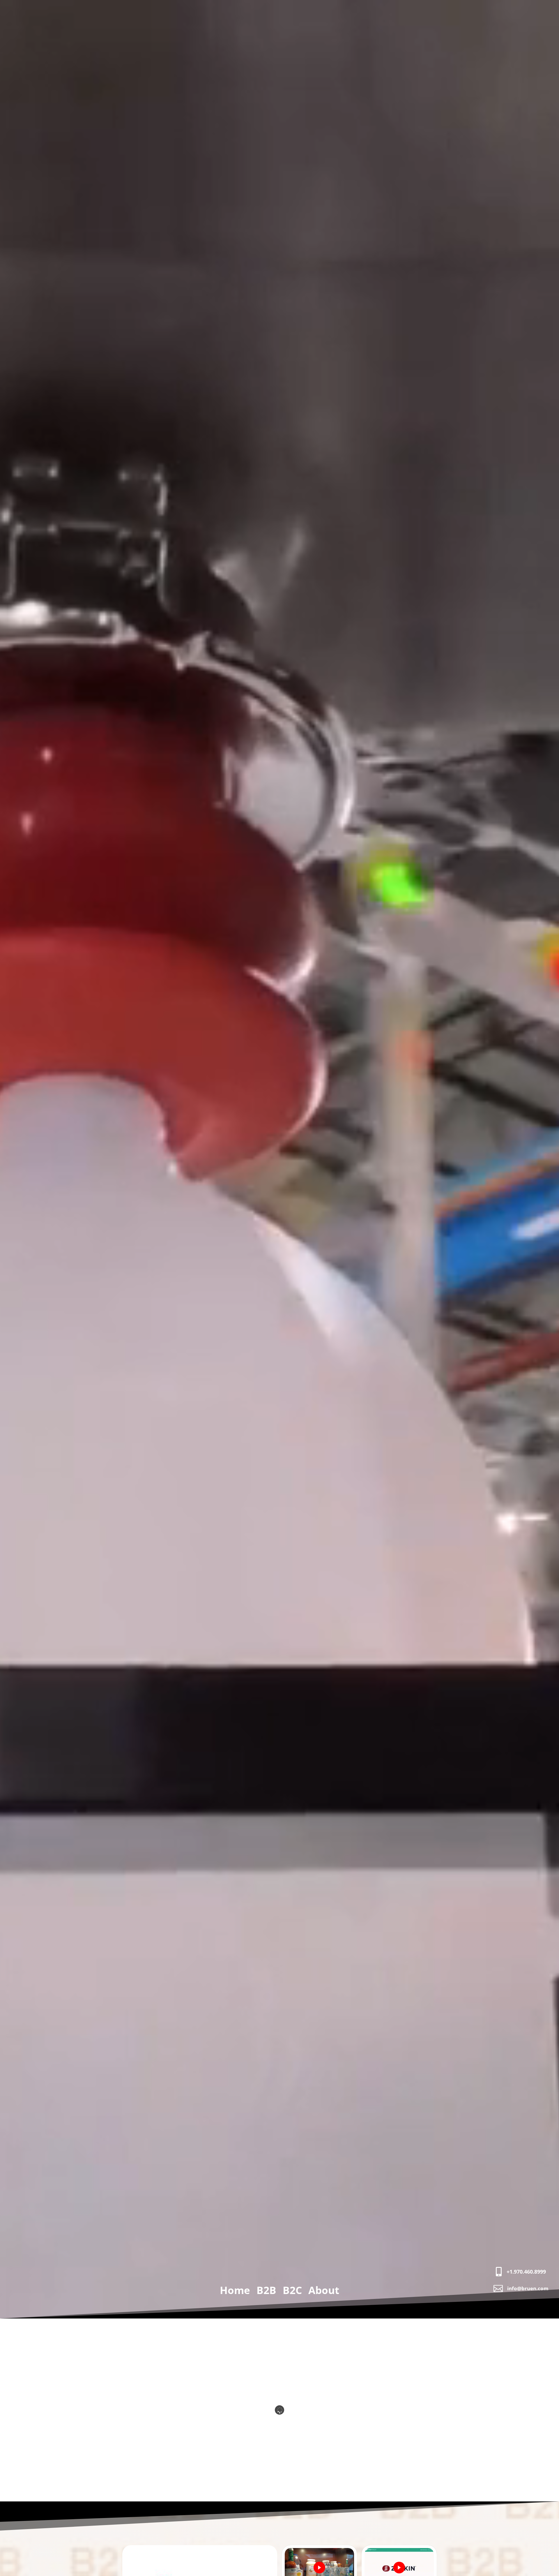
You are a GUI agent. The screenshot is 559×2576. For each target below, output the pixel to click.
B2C (292, 2291)
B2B (266, 2291)
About (324, 2291)
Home (235, 2291)
